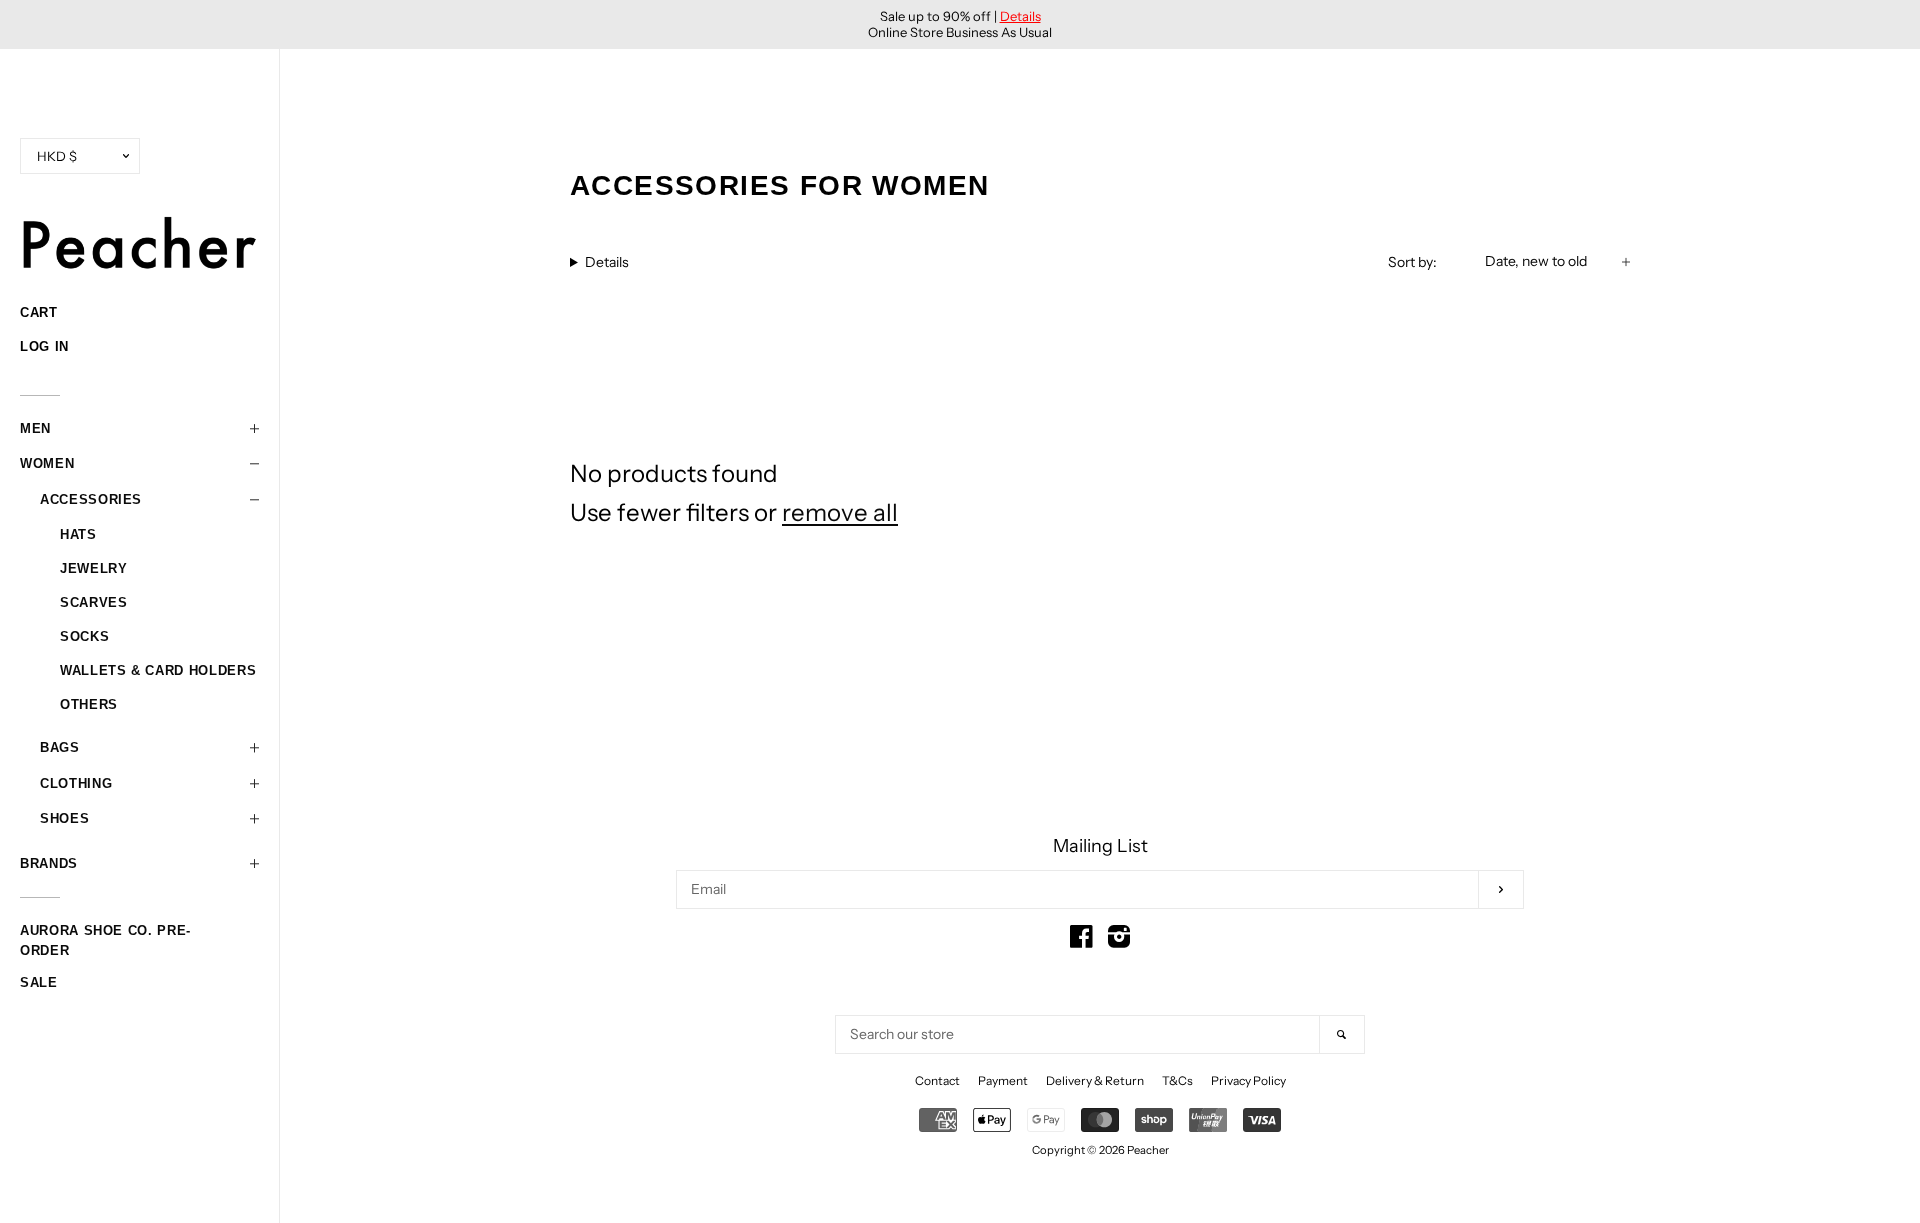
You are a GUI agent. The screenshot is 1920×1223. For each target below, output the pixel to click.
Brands (49, 863)
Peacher (1148, 1150)
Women (47, 463)
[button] (139, 429)
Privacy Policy (1248, 1080)
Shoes (64, 818)
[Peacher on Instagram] (1119, 941)
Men (35, 428)
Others (89, 704)
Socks (84, 636)
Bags (60, 747)
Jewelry (94, 568)
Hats (78, 534)
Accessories (91, 499)
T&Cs (1177, 1080)
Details (1020, 16)
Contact (937, 1080)
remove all (840, 512)
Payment (1003, 1080)
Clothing (76, 783)
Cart (39, 312)
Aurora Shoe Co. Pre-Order (105, 933)
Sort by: (1412, 262)
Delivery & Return (1095, 1080)
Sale (39, 982)
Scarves (94, 602)
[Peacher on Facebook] (1081, 941)
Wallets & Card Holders (158, 670)
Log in (44, 346)
